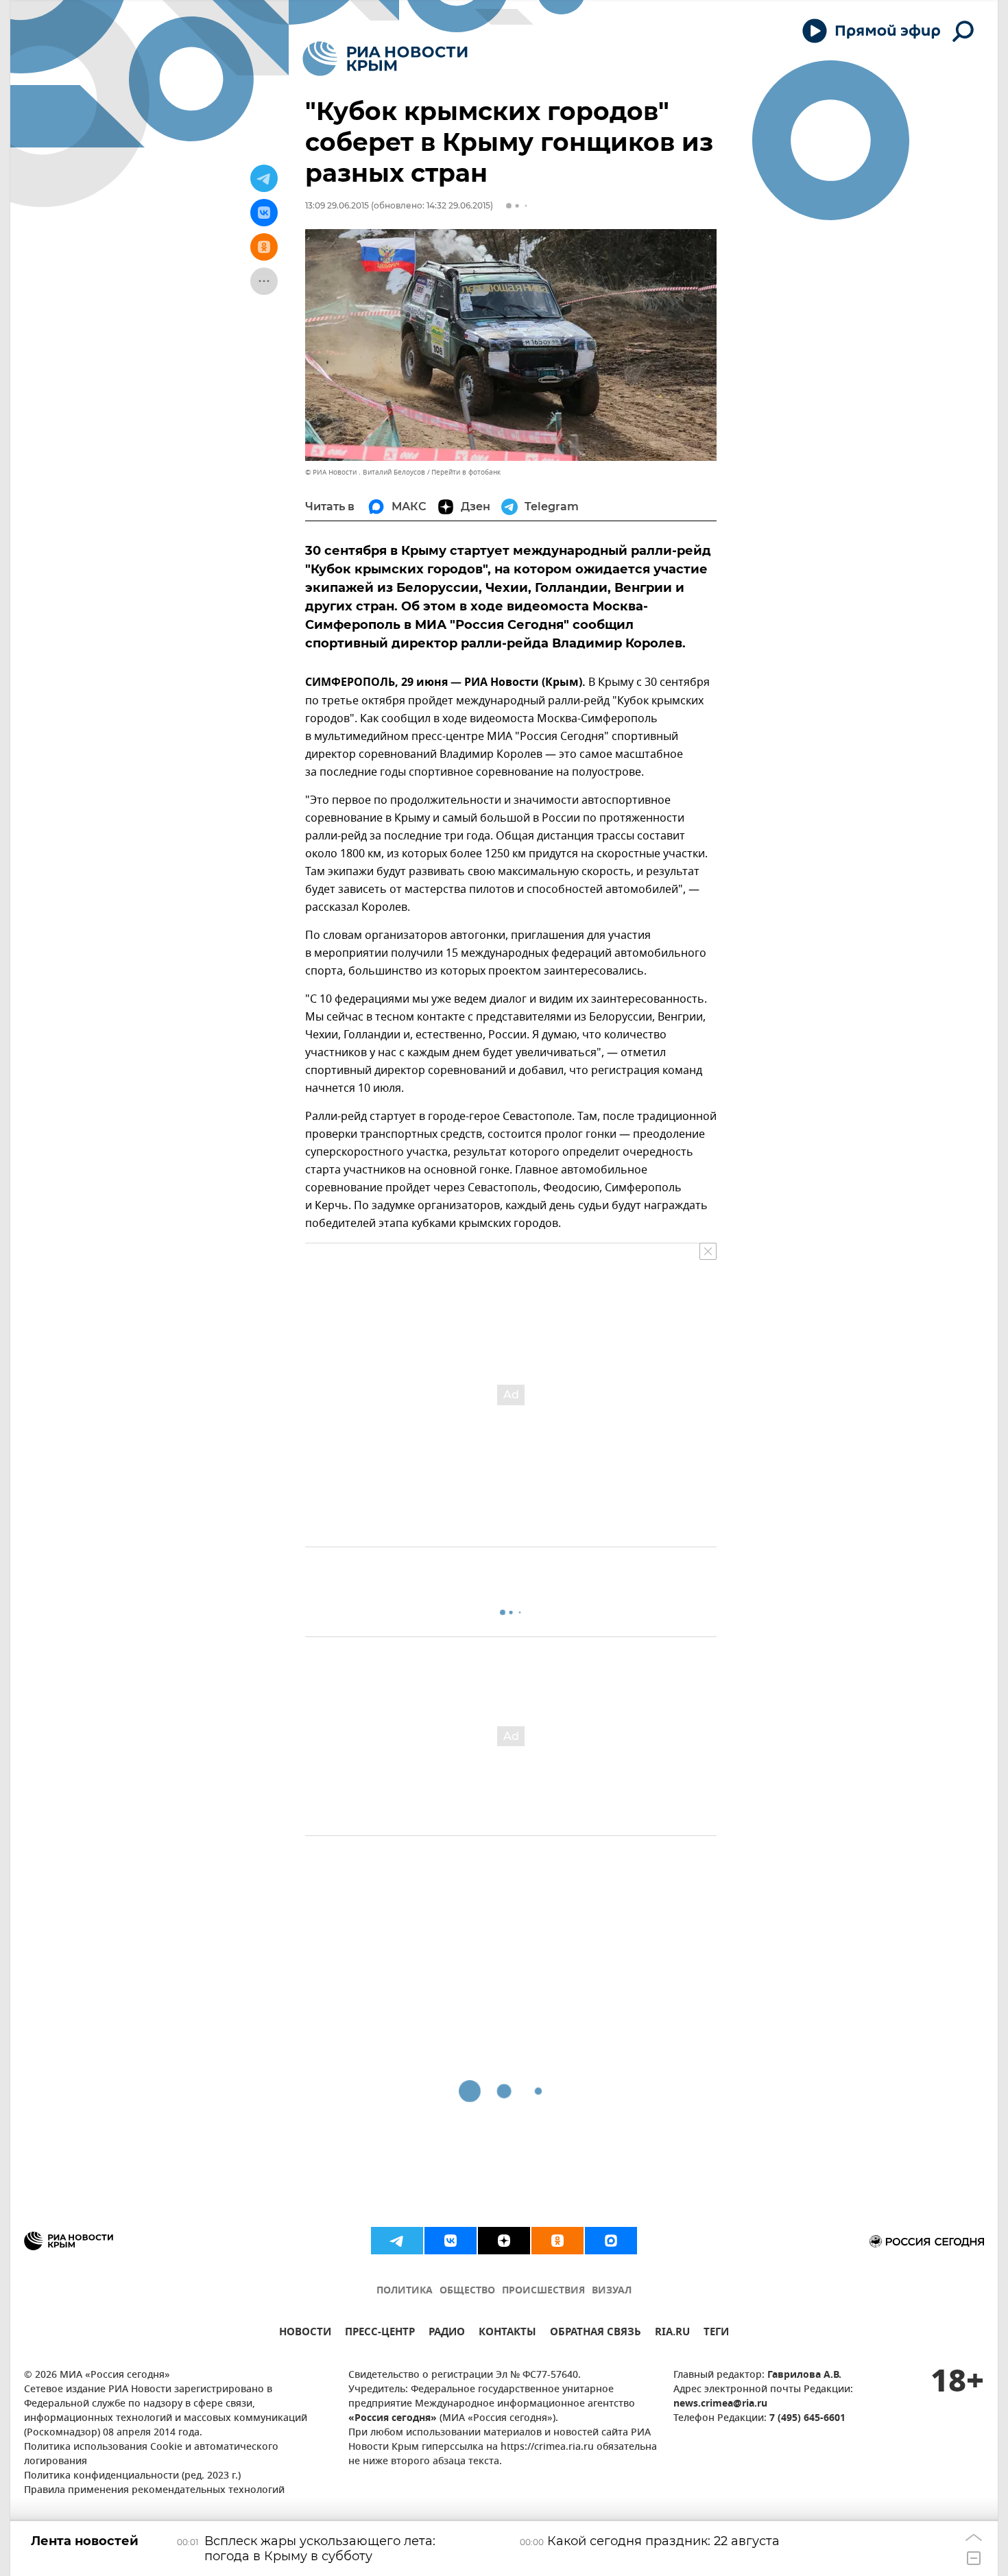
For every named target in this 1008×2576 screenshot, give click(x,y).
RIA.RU (672, 2334)
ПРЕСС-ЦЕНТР (380, 2334)
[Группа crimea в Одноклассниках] (557, 2241)
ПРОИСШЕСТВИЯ (543, 2291)
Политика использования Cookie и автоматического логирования (151, 2455)
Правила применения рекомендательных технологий (154, 2491)
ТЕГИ (716, 2334)
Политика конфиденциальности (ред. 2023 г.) (132, 2476)
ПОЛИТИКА (405, 2291)
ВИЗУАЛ (612, 2291)
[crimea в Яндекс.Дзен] (504, 2241)
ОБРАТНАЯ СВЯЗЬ (596, 2334)
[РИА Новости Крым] (385, 59)
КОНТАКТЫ (507, 2334)
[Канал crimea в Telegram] (397, 2241)
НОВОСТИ (305, 2334)
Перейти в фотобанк (466, 472)
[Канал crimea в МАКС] (611, 2241)
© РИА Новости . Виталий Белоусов (365, 472)
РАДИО (447, 2334)
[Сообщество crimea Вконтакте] (451, 2241)
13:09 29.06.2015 (337, 205)
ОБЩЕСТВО (467, 2291)
